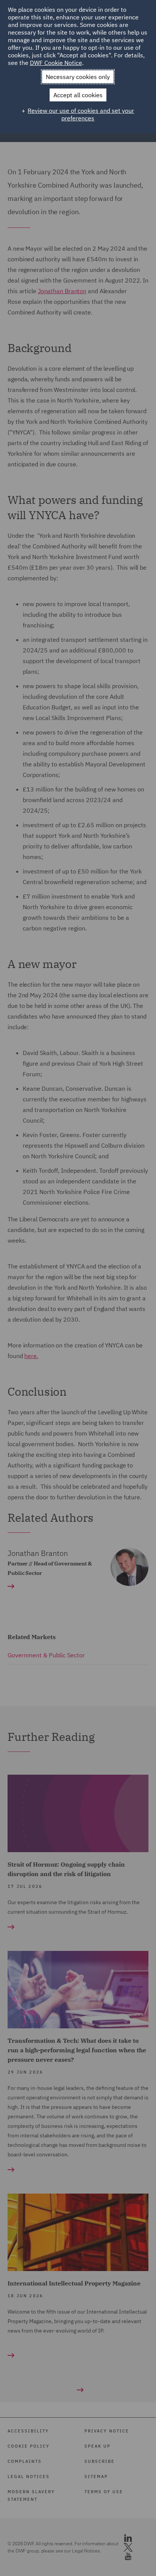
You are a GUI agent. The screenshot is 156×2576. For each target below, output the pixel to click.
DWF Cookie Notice (56, 63)
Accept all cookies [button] (78, 95)
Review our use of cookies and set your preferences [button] (81, 114)
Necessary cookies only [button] (78, 77)
